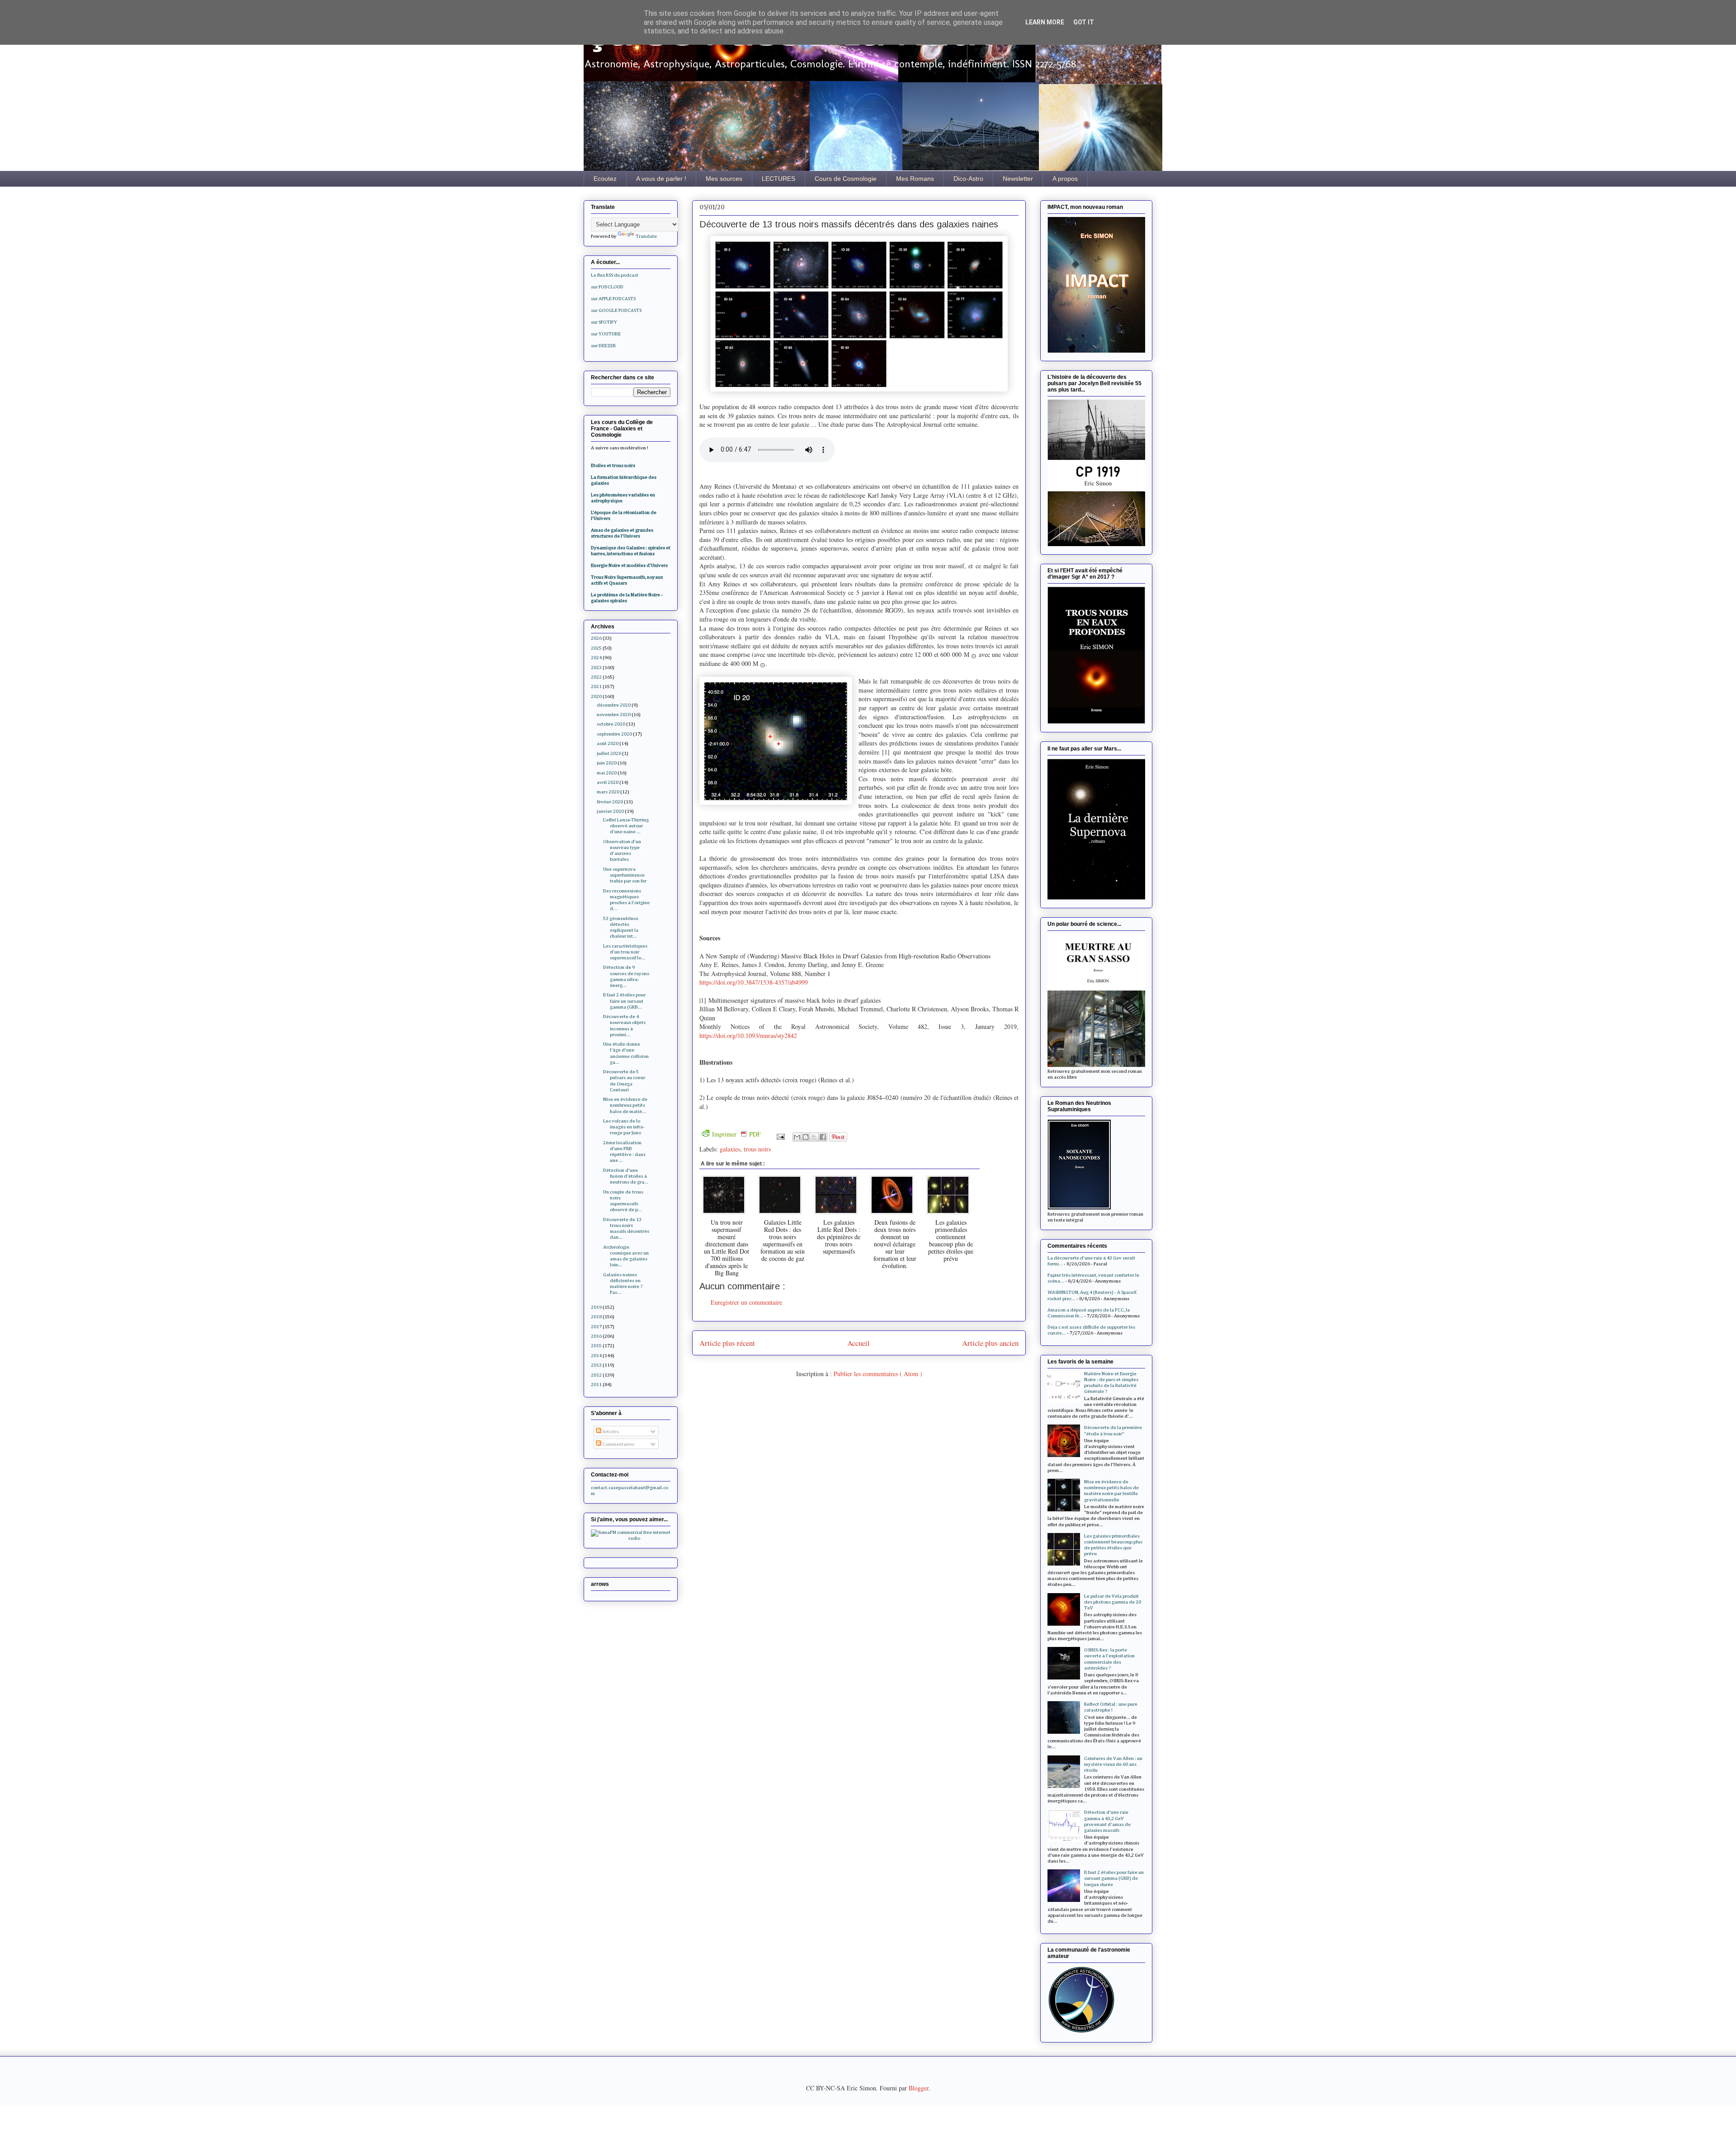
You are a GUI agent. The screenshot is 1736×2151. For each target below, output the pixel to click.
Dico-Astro (968, 179)
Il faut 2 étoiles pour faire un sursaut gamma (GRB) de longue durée (1114, 1878)
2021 (596, 686)
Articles (610, 1432)
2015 (596, 1346)
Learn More (1045, 22)
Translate (646, 236)
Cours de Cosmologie (846, 179)
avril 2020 (608, 782)
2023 (596, 667)
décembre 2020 (614, 705)
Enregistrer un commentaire (746, 1302)
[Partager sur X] (814, 1137)
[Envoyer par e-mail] (797, 1137)
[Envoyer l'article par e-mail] (780, 1136)
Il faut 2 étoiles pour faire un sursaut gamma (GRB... (624, 1001)
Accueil (859, 1343)
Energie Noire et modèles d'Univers (629, 565)
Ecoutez (605, 179)
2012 (596, 1375)
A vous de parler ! (661, 179)
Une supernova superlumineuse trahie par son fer (625, 875)
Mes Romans (915, 179)
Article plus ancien (990, 1343)
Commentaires (618, 1444)
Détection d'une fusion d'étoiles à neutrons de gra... (626, 1176)
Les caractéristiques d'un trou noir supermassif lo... (625, 952)
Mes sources (724, 179)
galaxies (730, 1149)
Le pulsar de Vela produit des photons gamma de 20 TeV (1113, 1602)
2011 (596, 1384)
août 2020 (608, 743)
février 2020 (610, 802)
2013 (596, 1365)
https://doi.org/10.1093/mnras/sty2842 (748, 1035)
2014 (596, 1356)
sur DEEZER (603, 346)
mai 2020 (607, 773)
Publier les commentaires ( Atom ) (878, 1374)
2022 (596, 677)
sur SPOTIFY (604, 322)
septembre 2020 (614, 734)
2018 (596, 1317)
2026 (596, 638)
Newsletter (1018, 179)
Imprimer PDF (736, 1134)
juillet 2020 (609, 753)
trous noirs (757, 1149)
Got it (1084, 22)
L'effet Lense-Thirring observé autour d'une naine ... (626, 826)
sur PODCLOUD (607, 287)
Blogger (919, 2088)
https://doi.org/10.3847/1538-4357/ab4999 (754, 982)
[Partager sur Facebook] (823, 1137)
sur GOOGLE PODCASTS (616, 310)
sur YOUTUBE (606, 334)
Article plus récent (727, 1343)
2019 (596, 1307)
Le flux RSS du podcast (615, 275)
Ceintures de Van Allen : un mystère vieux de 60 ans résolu (1113, 1764)
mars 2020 (608, 792)
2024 (596, 658)
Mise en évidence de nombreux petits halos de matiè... (625, 1105)
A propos (1065, 179)
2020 (596, 696)
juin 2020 (607, 763)
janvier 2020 (610, 811)
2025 (596, 648)
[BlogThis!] (806, 1137)
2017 (596, 1327)
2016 (596, 1336)
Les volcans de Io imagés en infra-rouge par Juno (624, 1127)
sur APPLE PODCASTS (613, 299)
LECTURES (778, 179)
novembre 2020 (614, 715)
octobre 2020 (611, 724)
